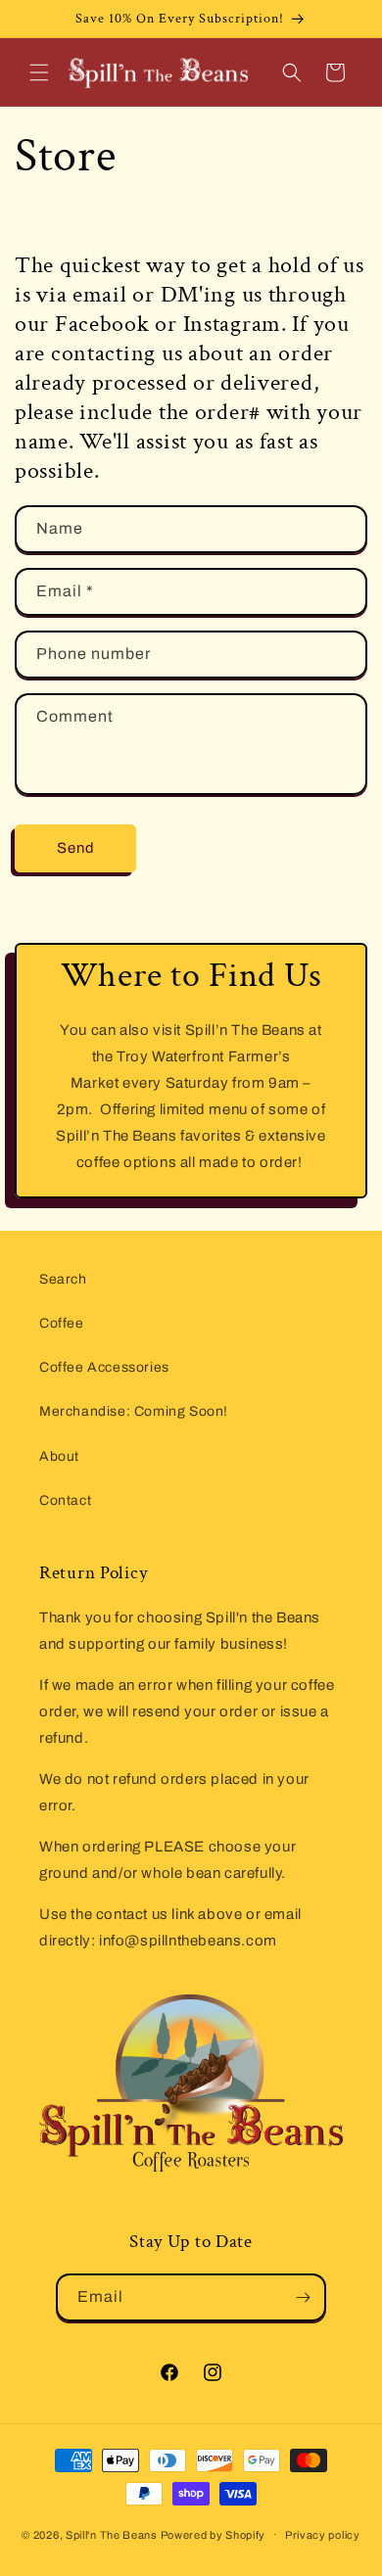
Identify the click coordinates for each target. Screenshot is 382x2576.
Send (76, 848)
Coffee (62, 1323)
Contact (65, 1500)
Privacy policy (323, 2535)
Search (63, 1279)
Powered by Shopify (214, 2534)
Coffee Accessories (104, 1367)
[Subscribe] (303, 2297)
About (59, 1456)
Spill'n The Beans (113, 2534)
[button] (39, 72)
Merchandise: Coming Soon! (134, 1411)
